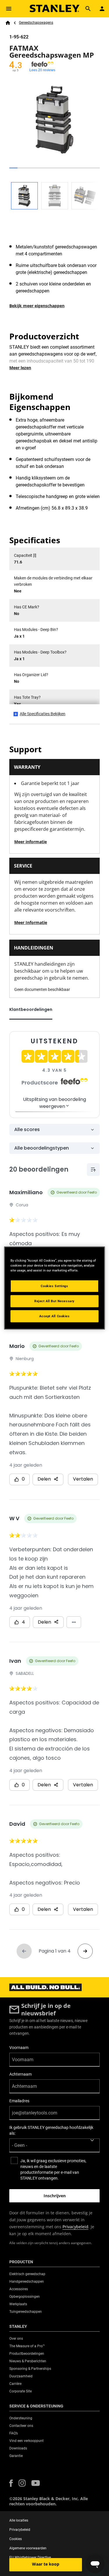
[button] (11, 2483)
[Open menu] (9, 9)
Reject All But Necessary (54, 1301)
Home (8, 23)
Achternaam (20, 2074)
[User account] (102, 9)
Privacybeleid (75, 2227)
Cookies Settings (54, 1286)
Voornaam (19, 2048)
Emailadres (19, 2101)
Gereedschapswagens (36, 23)
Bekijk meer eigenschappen (37, 306)
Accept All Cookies (54, 1316)
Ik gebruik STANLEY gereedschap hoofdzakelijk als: (51, 2130)
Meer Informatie (31, 922)
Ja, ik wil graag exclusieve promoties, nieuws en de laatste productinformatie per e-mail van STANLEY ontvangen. (53, 2169)
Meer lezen (20, 368)
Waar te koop (46, 2564)
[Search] (88, 9)
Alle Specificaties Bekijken (43, 714)
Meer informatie (31, 842)
